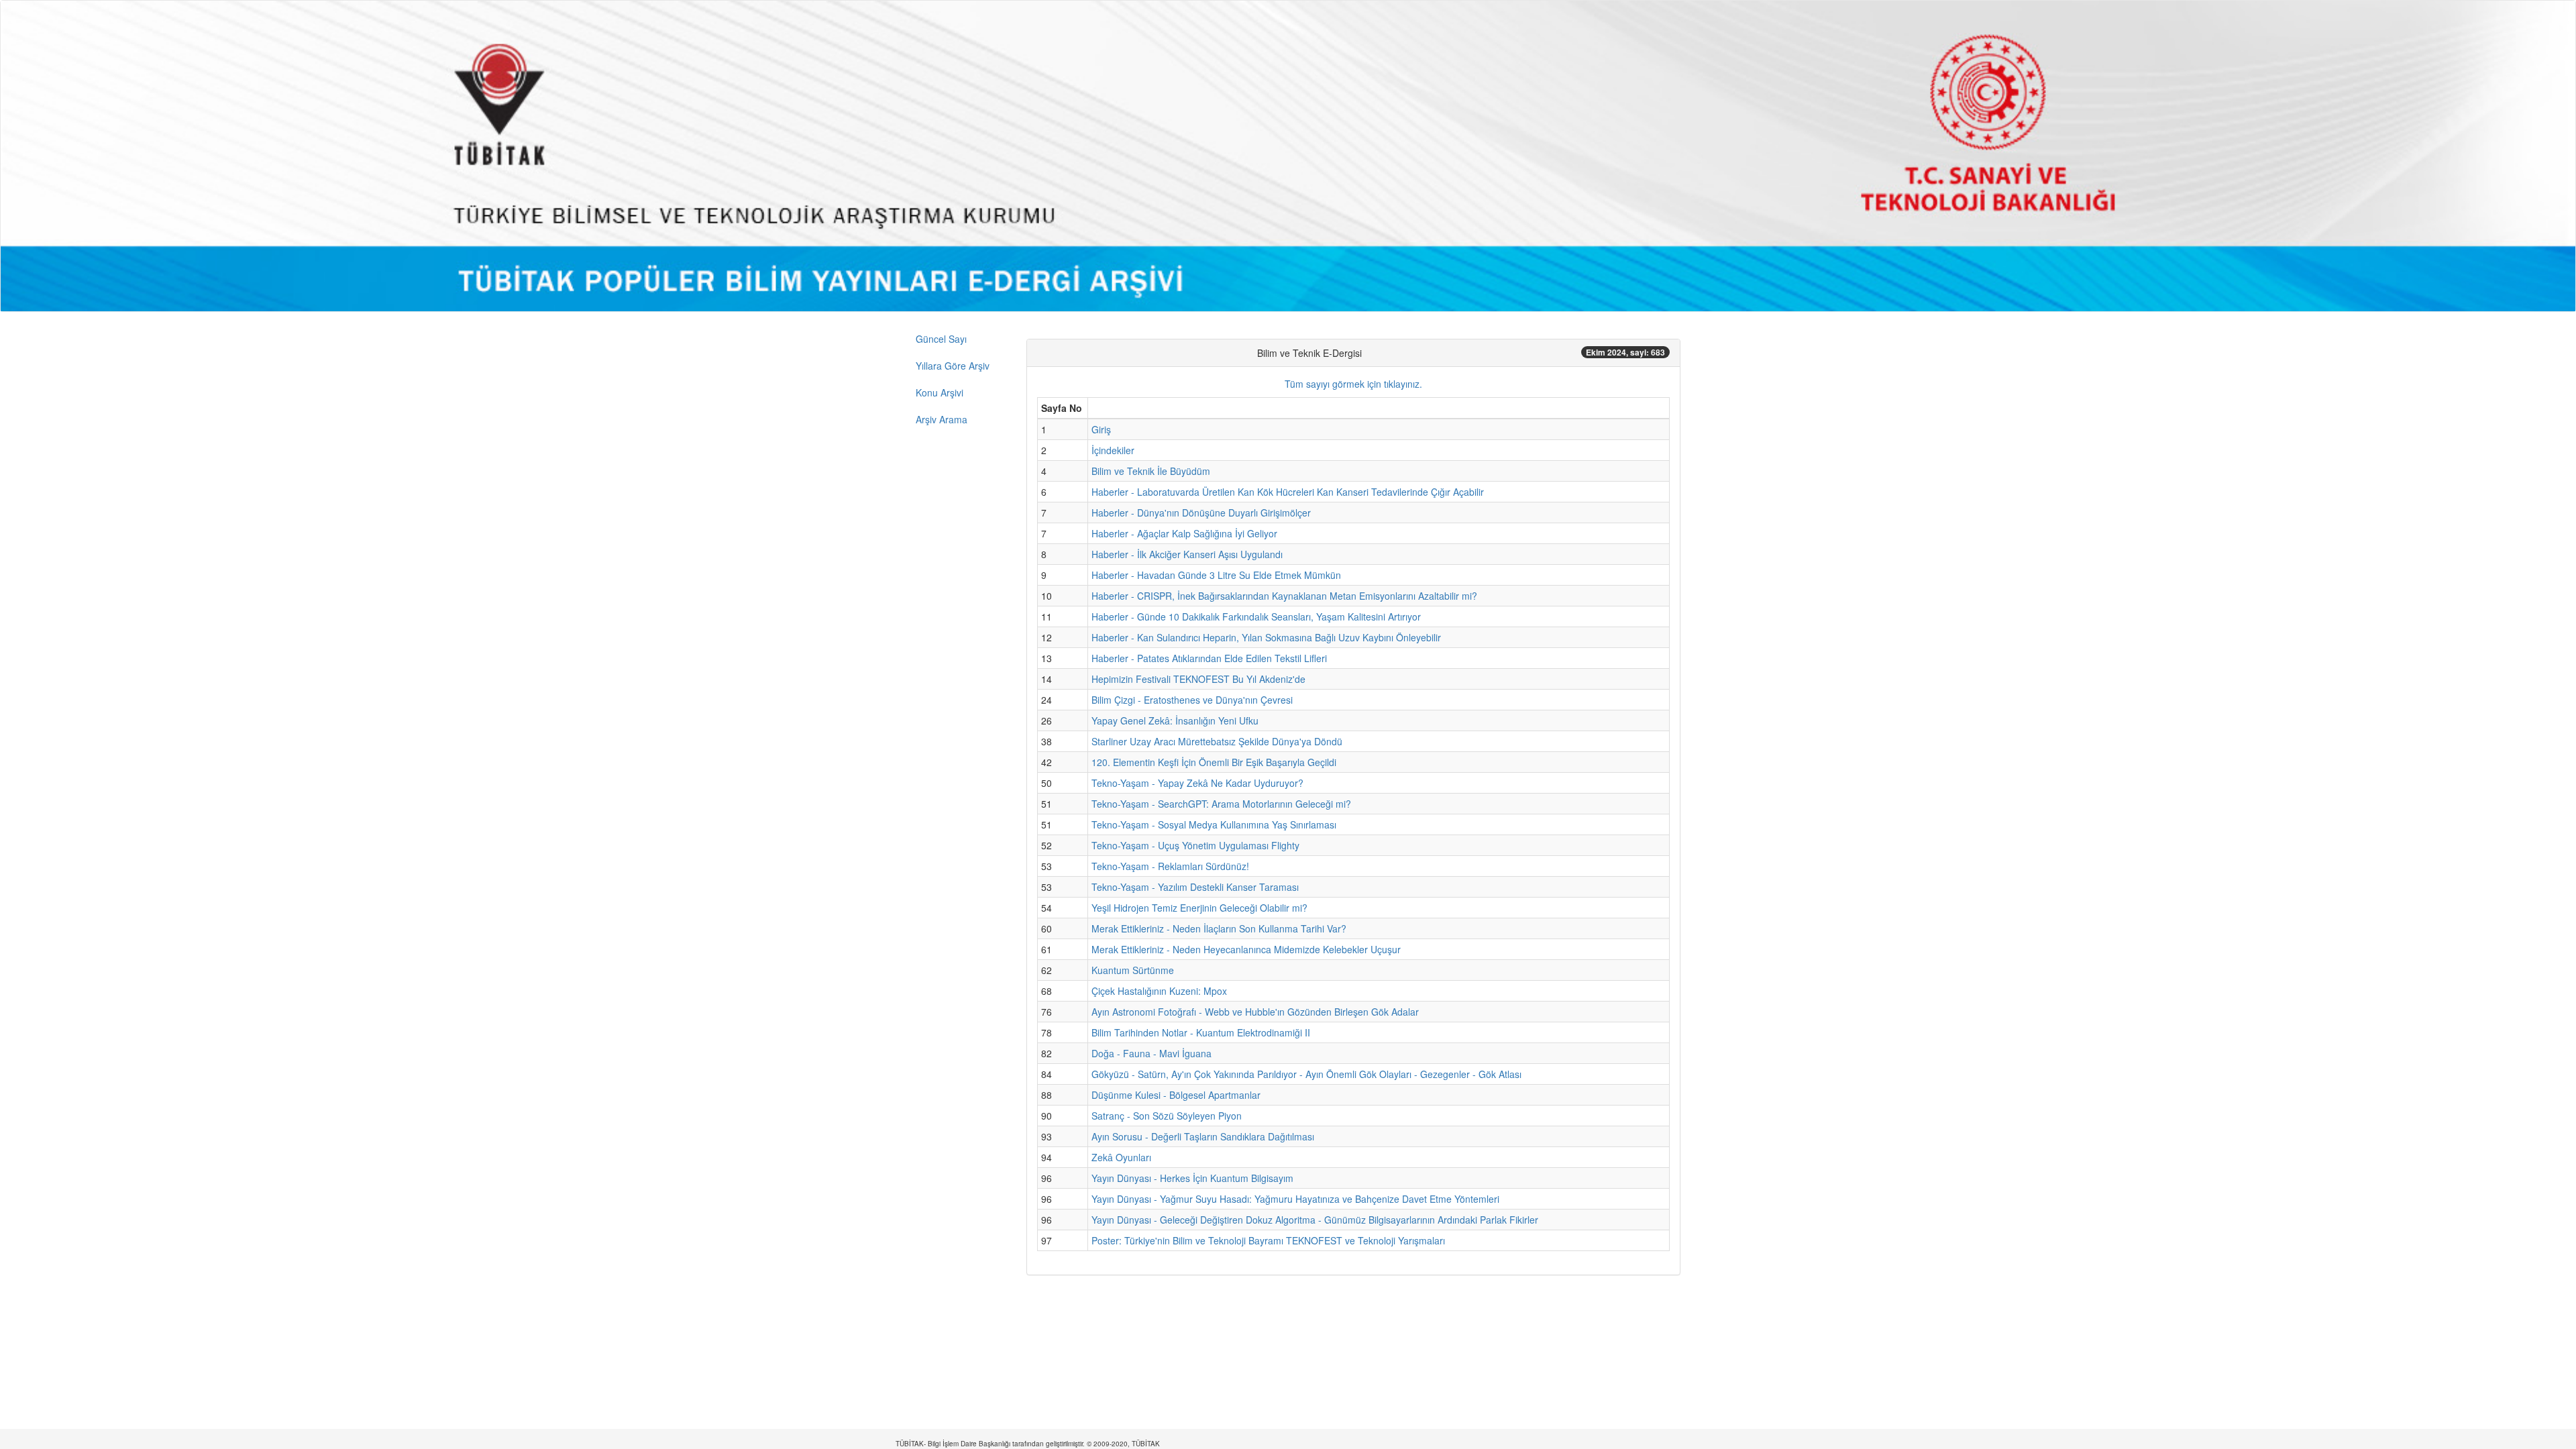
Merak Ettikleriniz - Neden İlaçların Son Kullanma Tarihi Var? (1219, 928)
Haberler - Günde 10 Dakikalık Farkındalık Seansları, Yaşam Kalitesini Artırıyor (1256, 616)
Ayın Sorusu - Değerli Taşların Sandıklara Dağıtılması (1203, 1136)
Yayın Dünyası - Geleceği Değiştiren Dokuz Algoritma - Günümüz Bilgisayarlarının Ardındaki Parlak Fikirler (1315, 1220)
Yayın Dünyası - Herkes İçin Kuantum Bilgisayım (1192, 1178)
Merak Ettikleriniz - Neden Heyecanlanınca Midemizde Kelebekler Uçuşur (1246, 949)
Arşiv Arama (942, 419)
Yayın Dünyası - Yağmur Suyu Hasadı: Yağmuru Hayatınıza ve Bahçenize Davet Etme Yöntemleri (1295, 1199)
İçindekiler (1113, 450)
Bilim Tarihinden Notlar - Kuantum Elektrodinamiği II (1201, 1032)
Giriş (1101, 429)
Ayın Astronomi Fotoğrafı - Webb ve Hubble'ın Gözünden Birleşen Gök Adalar (1255, 1012)
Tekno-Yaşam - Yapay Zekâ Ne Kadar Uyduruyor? (1197, 783)
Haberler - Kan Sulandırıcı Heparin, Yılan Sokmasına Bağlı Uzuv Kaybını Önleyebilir (1266, 637)
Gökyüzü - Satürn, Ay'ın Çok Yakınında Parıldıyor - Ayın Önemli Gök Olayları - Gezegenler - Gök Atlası (1306, 1074)
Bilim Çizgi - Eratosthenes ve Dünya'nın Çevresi (1192, 700)
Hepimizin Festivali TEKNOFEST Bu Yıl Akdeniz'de (1198, 679)
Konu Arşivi (940, 392)
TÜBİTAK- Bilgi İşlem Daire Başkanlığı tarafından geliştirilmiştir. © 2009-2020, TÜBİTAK (1028, 1444)
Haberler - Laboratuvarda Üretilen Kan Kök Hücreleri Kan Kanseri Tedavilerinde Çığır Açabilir (1288, 492)
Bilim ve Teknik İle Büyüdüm (1151, 471)
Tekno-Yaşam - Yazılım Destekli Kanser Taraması (1195, 887)
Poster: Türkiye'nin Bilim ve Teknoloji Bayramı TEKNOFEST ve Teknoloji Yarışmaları (1268, 1240)
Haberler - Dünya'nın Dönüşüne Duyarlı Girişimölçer (1201, 513)
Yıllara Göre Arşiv (953, 366)
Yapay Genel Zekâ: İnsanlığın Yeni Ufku (1175, 720)
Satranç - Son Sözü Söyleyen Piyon (1167, 1116)
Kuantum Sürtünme (1133, 970)
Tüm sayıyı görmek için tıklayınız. (1353, 384)
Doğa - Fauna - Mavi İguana (1151, 1053)
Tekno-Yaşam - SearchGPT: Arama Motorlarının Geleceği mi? (1221, 804)
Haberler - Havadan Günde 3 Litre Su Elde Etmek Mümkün (1216, 575)
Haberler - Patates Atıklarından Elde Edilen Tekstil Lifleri (1209, 658)
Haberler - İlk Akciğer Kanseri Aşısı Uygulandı (1187, 554)
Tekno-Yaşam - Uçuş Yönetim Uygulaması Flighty (1195, 845)
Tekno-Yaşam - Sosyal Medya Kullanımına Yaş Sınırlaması (1214, 824)
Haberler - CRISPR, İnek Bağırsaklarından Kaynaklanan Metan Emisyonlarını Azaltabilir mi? (1284, 596)
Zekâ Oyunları (1121, 1157)
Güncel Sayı (941, 339)
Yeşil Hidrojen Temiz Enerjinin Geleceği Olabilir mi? (1199, 908)
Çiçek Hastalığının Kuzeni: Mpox (1159, 991)
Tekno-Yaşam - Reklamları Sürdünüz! (1170, 866)
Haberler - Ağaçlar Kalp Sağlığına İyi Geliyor (1184, 533)
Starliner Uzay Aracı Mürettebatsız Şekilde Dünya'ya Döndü (1217, 741)
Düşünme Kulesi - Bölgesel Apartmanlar (1176, 1095)
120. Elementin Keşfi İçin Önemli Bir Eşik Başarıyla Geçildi (1214, 762)
